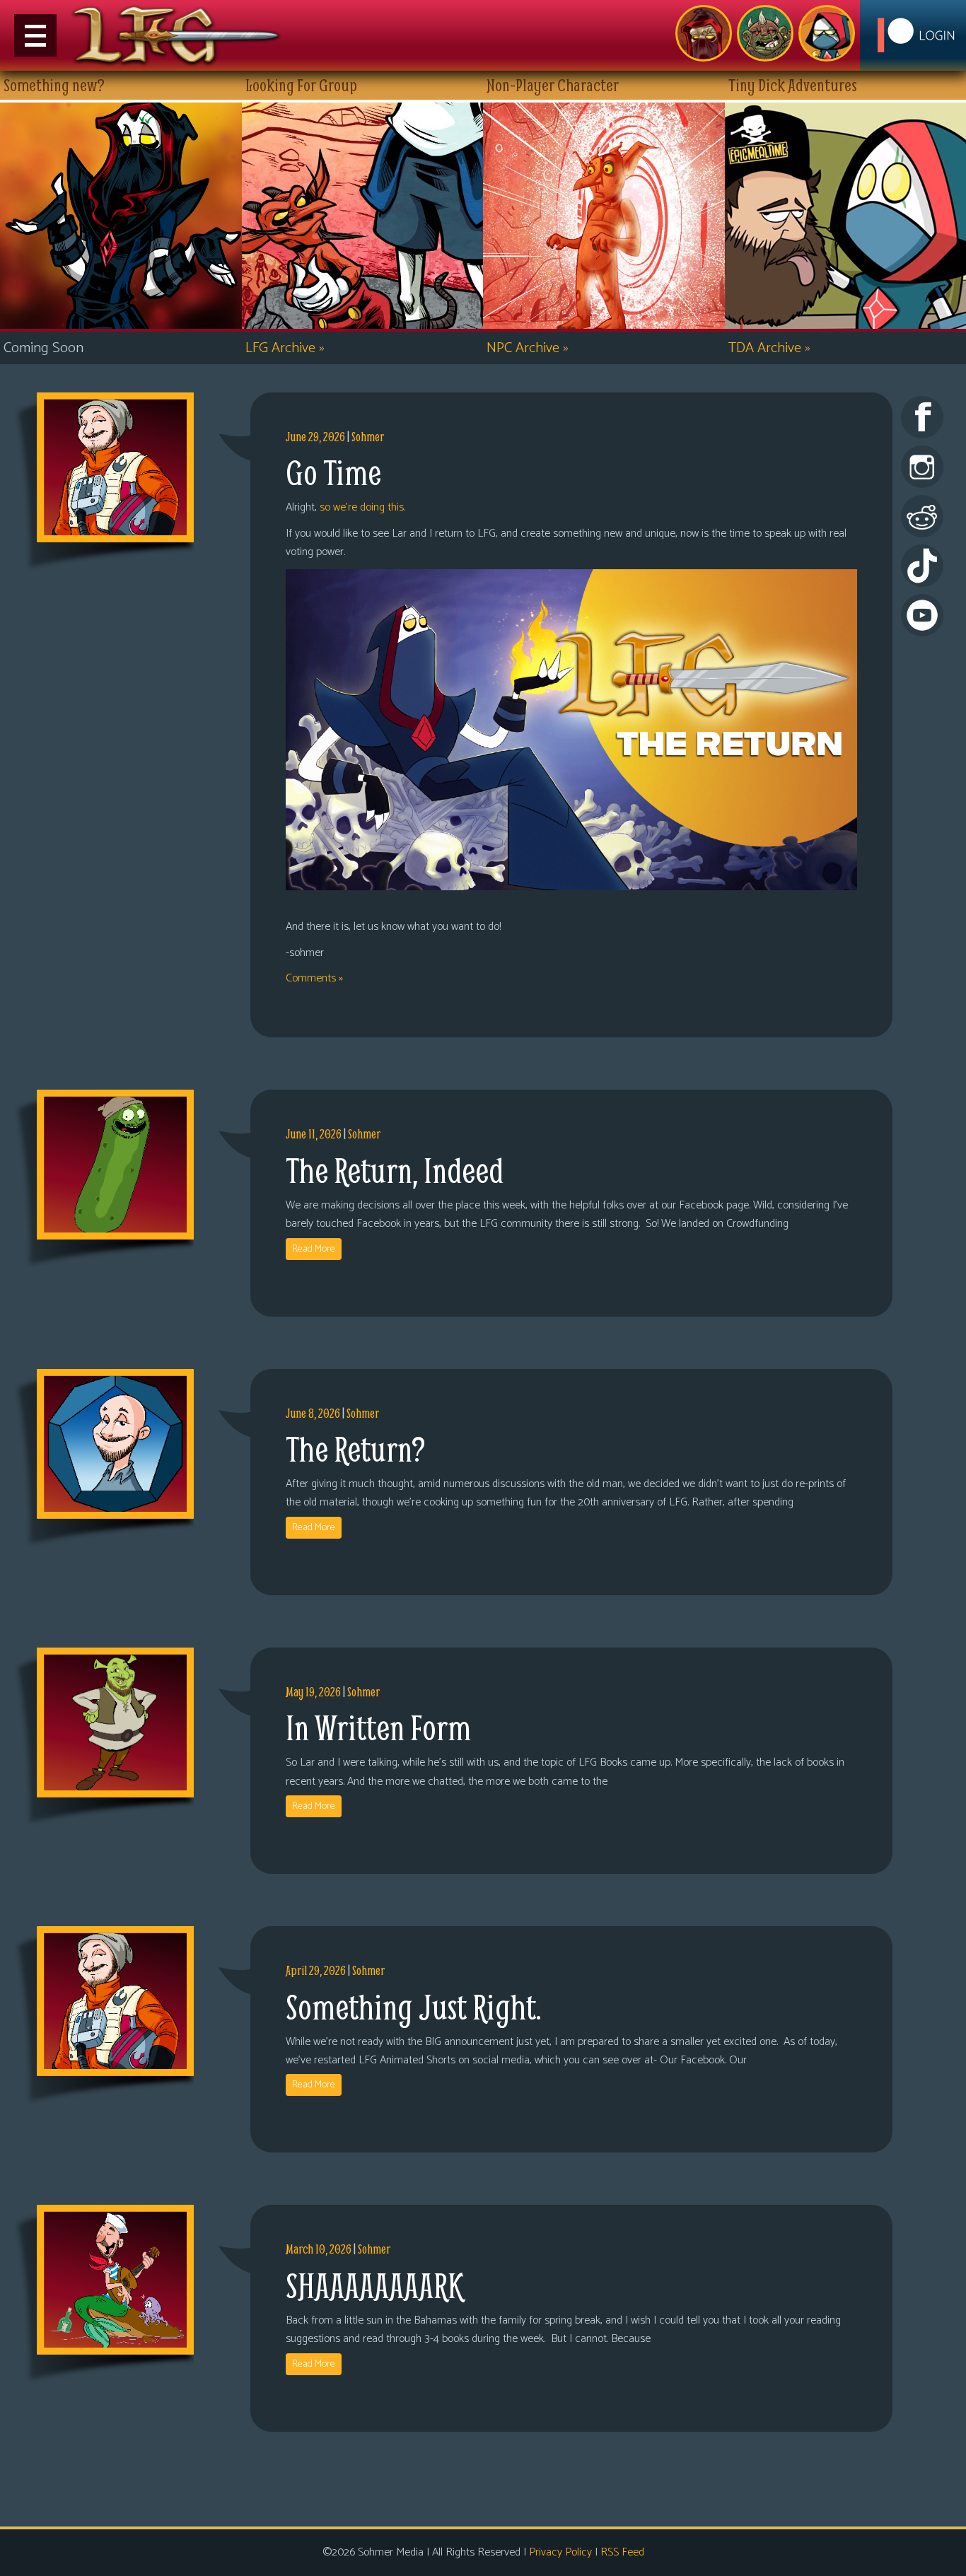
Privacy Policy (560, 2552)
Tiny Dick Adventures (827, 33)
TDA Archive (769, 348)
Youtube (922, 615)
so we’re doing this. (362, 507)
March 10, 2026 (319, 2249)
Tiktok (922, 566)
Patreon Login (913, 35)
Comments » (314, 978)
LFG (177, 35)
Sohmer (368, 437)
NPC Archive (528, 348)
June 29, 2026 (315, 437)
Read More (314, 1249)
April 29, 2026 (316, 1970)
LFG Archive (285, 348)
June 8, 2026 (313, 1413)
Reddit (922, 516)
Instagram (922, 467)
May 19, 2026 (313, 1692)
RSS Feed (622, 2552)
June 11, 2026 (314, 1134)
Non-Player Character (765, 33)
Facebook (922, 417)
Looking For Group (704, 33)
